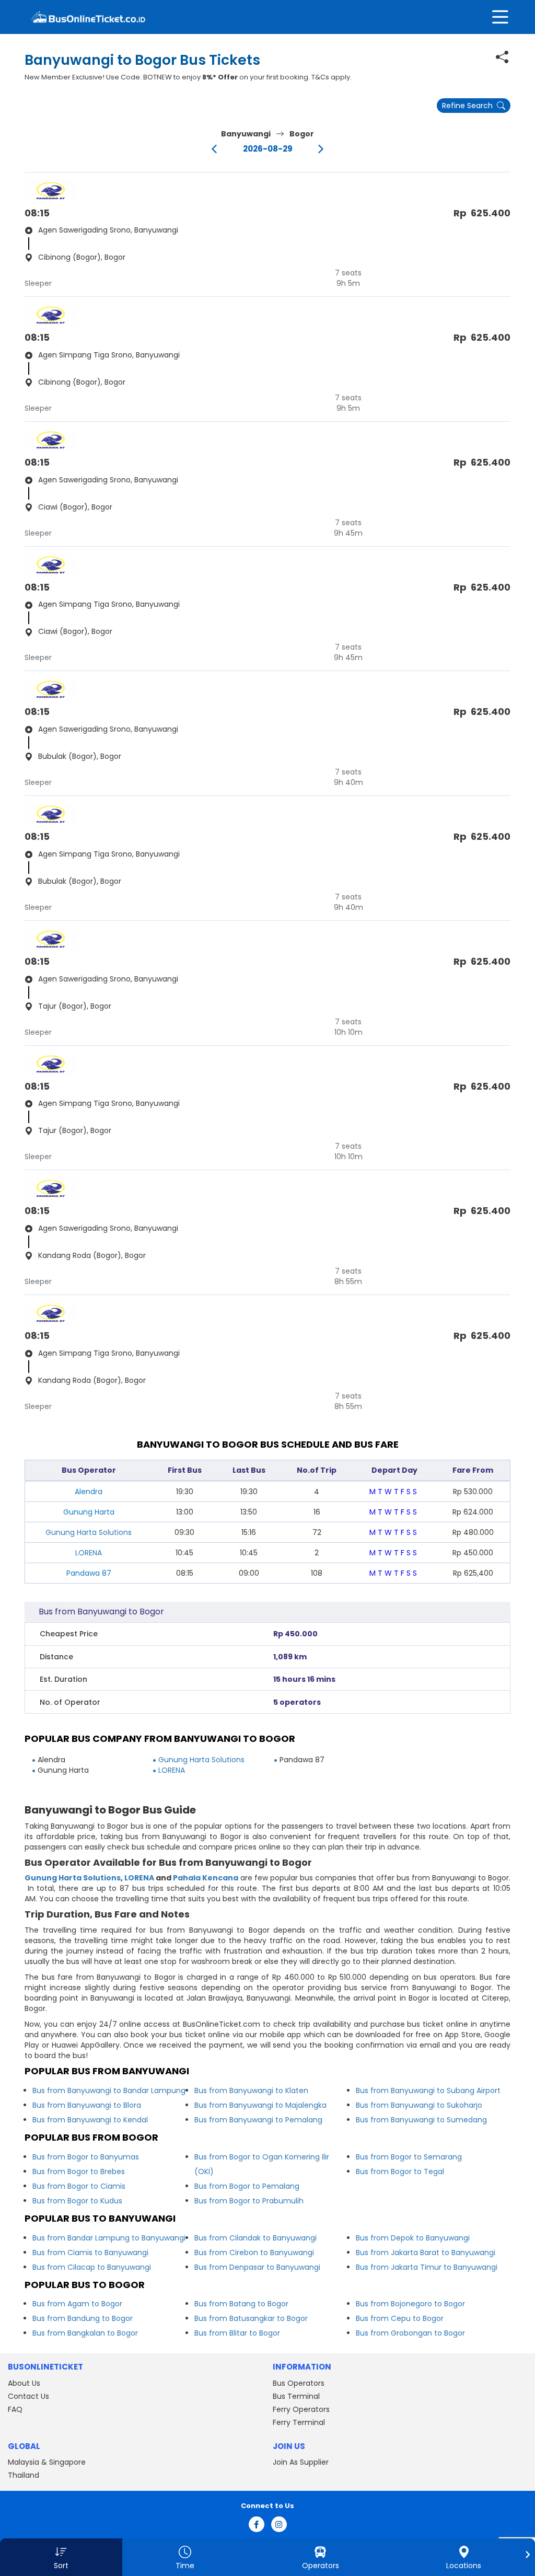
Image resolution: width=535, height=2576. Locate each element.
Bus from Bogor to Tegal (400, 2171)
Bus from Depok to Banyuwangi (413, 2238)
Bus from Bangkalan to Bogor (85, 2333)
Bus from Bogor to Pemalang (247, 2186)
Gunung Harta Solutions (89, 1532)
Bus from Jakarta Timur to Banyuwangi (427, 2267)
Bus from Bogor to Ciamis (79, 2186)
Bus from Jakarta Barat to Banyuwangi (426, 2252)
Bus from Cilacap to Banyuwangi (92, 2267)
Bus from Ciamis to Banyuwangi (90, 2252)
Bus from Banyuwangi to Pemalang (258, 2120)
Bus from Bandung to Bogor (83, 2318)
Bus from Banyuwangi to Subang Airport (428, 2090)
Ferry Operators (301, 2409)
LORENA (89, 1553)
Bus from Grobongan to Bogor (410, 2333)
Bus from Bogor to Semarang (409, 2157)
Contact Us (28, 2396)
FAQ (15, 2409)
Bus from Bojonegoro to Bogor (410, 2304)
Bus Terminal (296, 2396)
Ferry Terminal (299, 2422)
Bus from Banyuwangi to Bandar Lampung (109, 2090)
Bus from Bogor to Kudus (77, 2201)
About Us (24, 2383)
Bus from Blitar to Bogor (237, 2333)
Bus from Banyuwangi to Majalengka (260, 2105)
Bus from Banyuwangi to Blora (87, 2105)
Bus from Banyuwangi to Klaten (251, 2090)
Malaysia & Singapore (47, 2462)
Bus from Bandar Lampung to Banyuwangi (109, 2238)
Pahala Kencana (206, 1878)
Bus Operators (299, 2383)
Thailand (24, 2475)
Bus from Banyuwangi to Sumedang (421, 2120)
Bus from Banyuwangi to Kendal (90, 2120)
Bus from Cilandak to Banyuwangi (255, 2238)
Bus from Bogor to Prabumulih (249, 2201)
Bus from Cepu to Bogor (400, 2318)
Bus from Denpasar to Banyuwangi (257, 2267)
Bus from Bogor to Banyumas (86, 2157)
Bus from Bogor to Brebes (79, 2171)
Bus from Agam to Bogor (77, 2304)
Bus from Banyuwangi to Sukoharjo (419, 2105)
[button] (61, 2557)
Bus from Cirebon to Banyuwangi (254, 2252)
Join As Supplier (301, 2462)
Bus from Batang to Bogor (241, 2304)
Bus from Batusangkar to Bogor (251, 2318)
